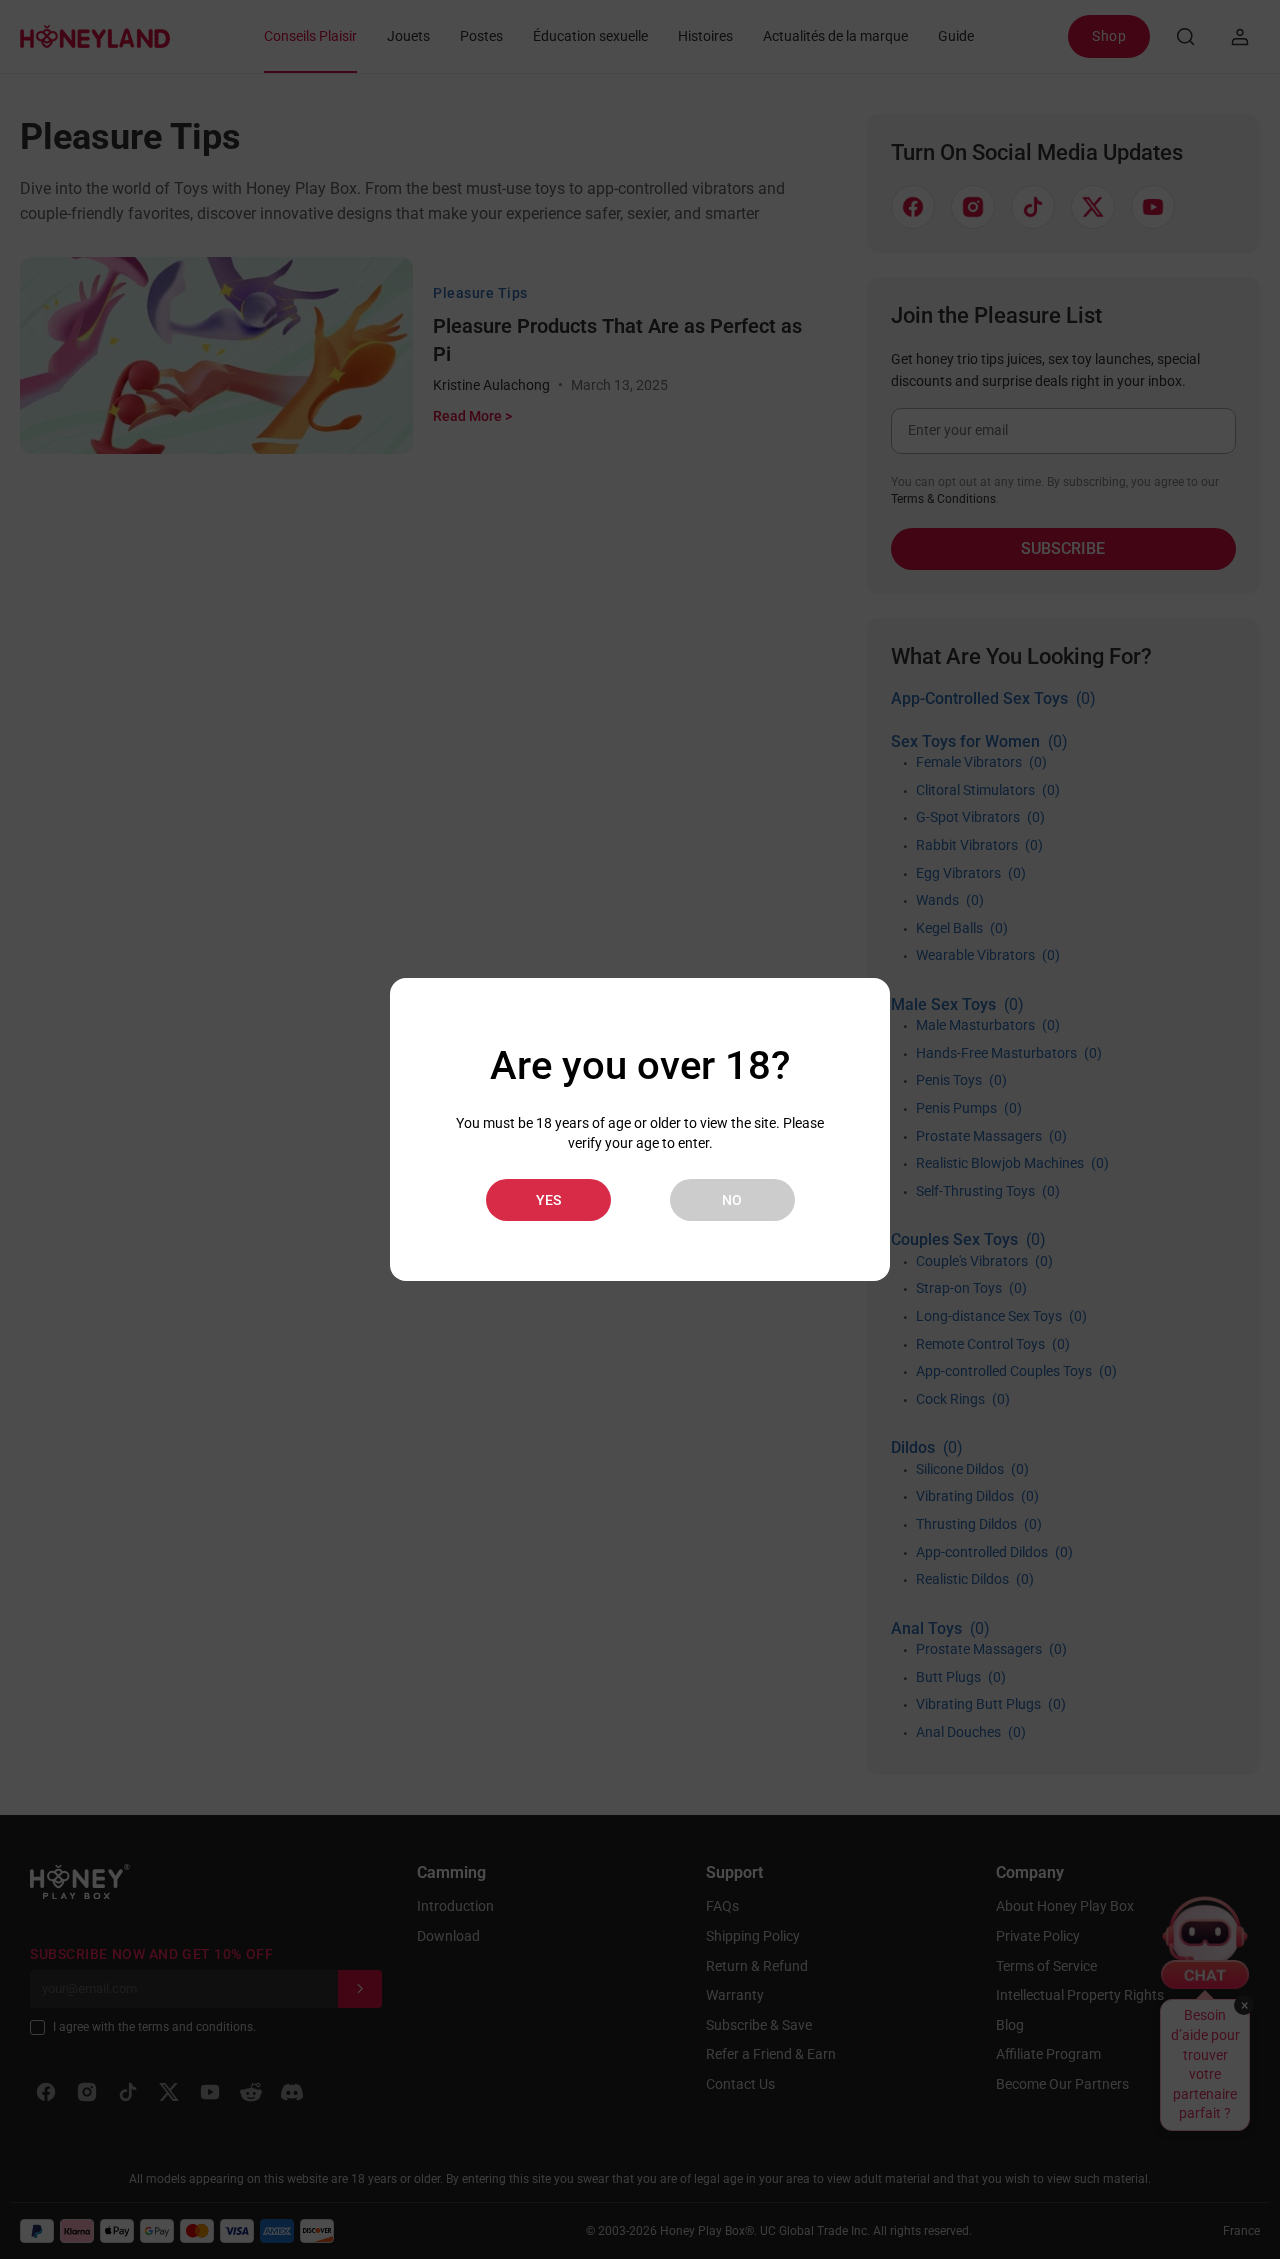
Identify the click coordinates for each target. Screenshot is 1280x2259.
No (732, 1200)
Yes (548, 1200)
